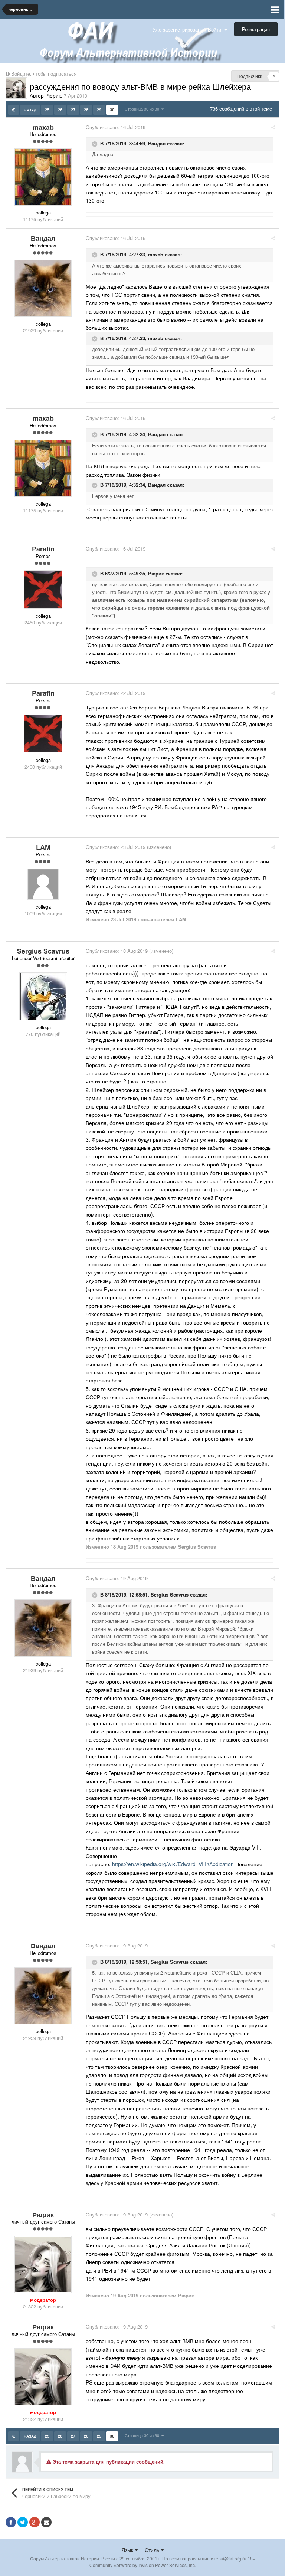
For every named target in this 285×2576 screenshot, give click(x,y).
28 (86, 110)
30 (112, 110)
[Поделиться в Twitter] (23, 2522)
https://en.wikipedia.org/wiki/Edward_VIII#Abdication (173, 1864)
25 (47, 110)
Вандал (157, 143)
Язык (128, 2550)
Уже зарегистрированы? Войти (188, 29)
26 (60, 110)
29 (99, 110)
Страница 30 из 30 (143, 109)
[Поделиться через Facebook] (11, 2522)
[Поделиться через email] (46, 2522)
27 (73, 110)
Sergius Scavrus (170, 1594)
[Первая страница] (14, 110)
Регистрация (256, 29)
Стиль (153, 2550)
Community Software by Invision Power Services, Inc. (143, 2565)
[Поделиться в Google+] (35, 2522)
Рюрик (156, 573)
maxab (156, 255)
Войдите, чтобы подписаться (44, 74)
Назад (30, 110)
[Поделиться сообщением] (273, 127)
